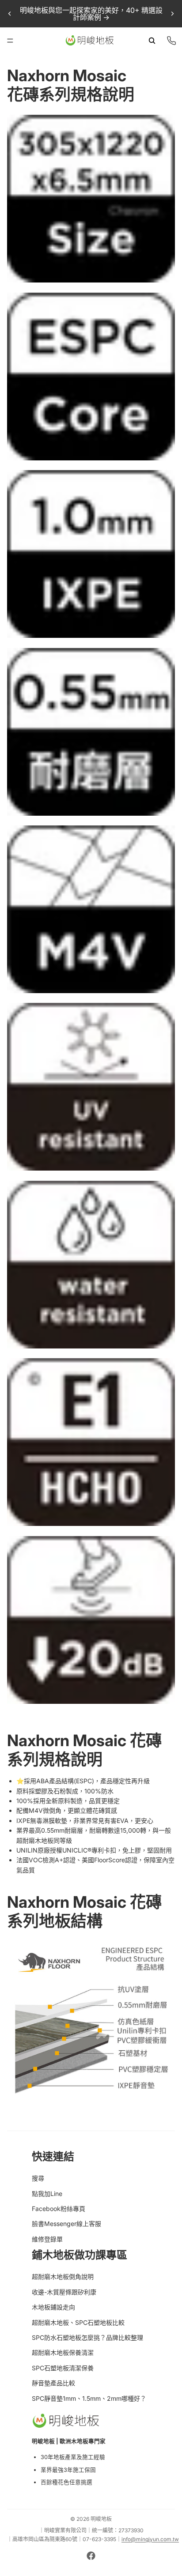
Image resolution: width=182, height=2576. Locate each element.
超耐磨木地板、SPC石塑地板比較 (78, 2322)
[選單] (10, 41)
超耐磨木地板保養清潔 (63, 2352)
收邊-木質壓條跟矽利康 (64, 2292)
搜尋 (38, 2178)
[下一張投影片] (172, 14)
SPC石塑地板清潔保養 (63, 2368)
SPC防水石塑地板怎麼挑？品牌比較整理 (87, 2337)
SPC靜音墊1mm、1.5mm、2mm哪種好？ (89, 2398)
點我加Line (47, 2194)
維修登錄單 (47, 2239)
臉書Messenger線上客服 (66, 2224)
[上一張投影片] (10, 14)
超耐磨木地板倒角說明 (63, 2277)
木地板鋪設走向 (53, 2307)
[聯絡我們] (171, 41)
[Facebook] (91, 2556)
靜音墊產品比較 (53, 2383)
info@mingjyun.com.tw (150, 2539)
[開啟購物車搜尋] (152, 41)
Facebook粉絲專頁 (59, 2209)
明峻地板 (101, 2519)
